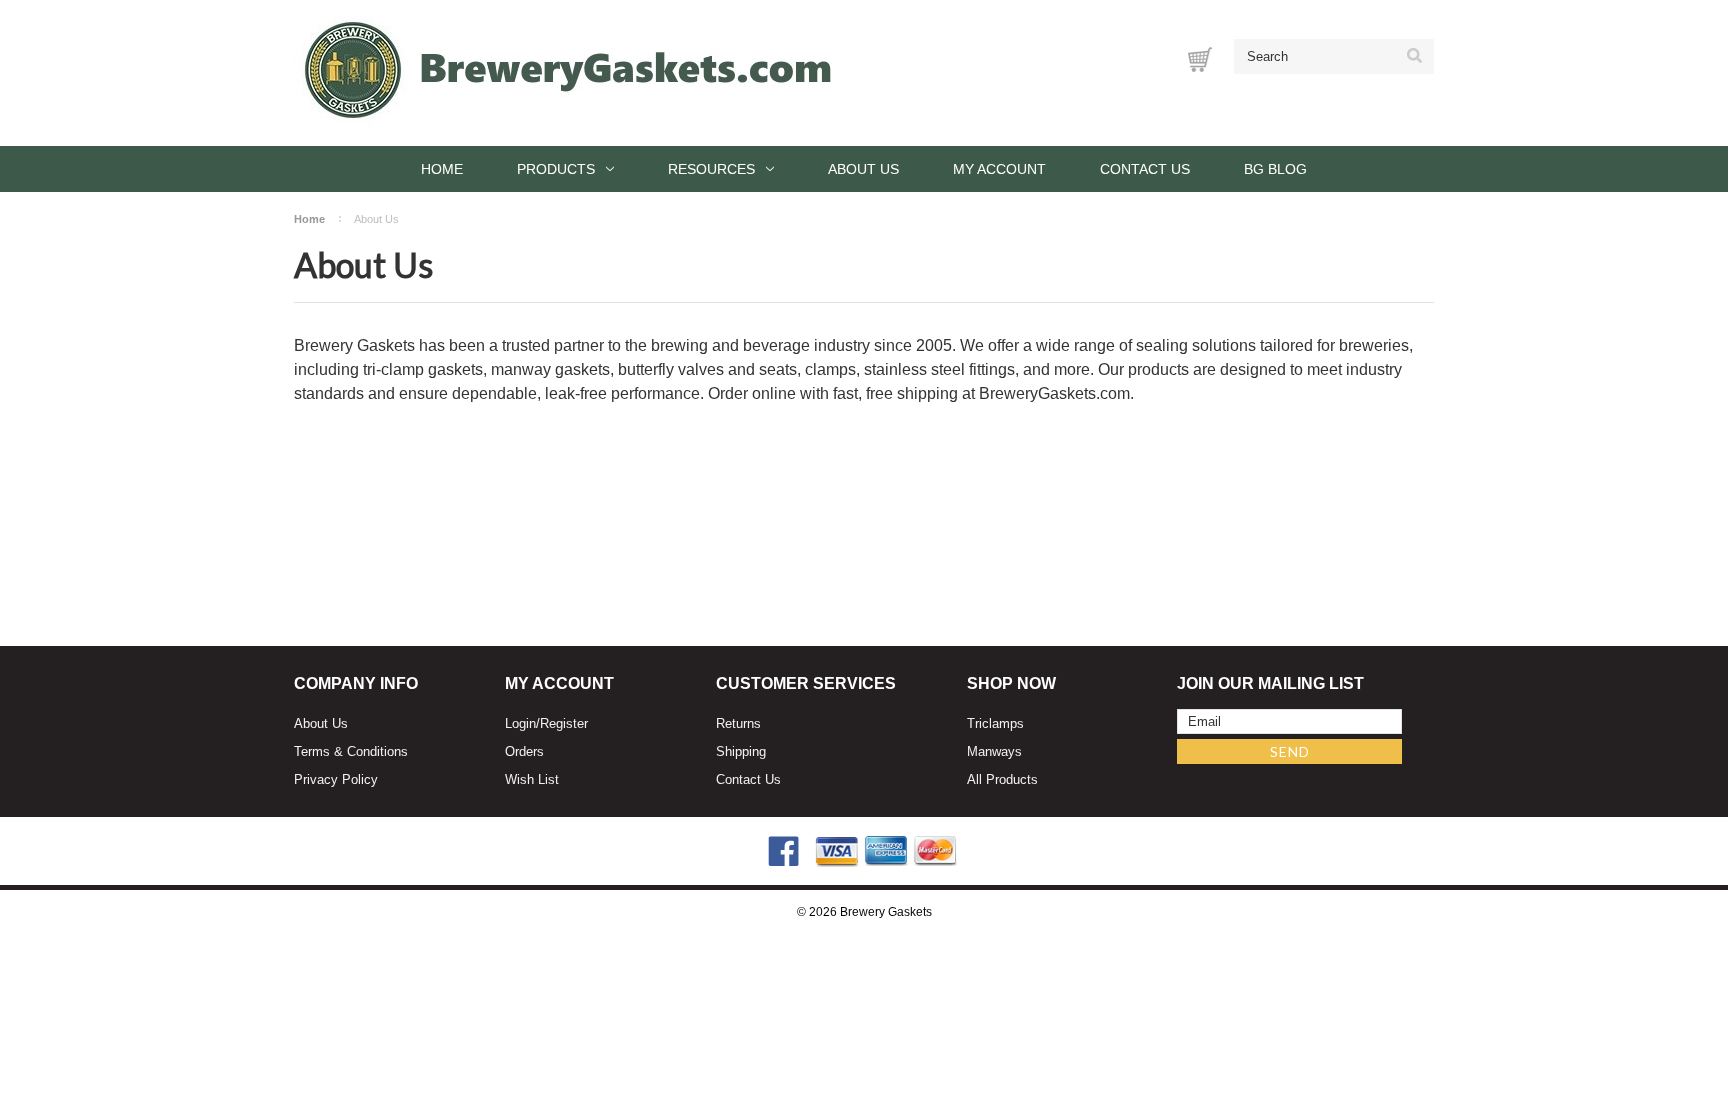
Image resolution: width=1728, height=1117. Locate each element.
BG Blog (1275, 169)
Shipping (741, 751)
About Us (863, 169)
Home (442, 169)
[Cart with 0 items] (1200, 59)
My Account (999, 169)
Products (556, 169)
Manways (994, 751)
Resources (711, 169)
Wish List (532, 779)
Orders (524, 751)
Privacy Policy (336, 779)
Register (564, 723)
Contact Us (1145, 169)
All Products (1002, 779)
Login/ (522, 723)
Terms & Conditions (351, 751)
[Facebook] (783, 851)
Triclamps (995, 723)
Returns (738, 723)
